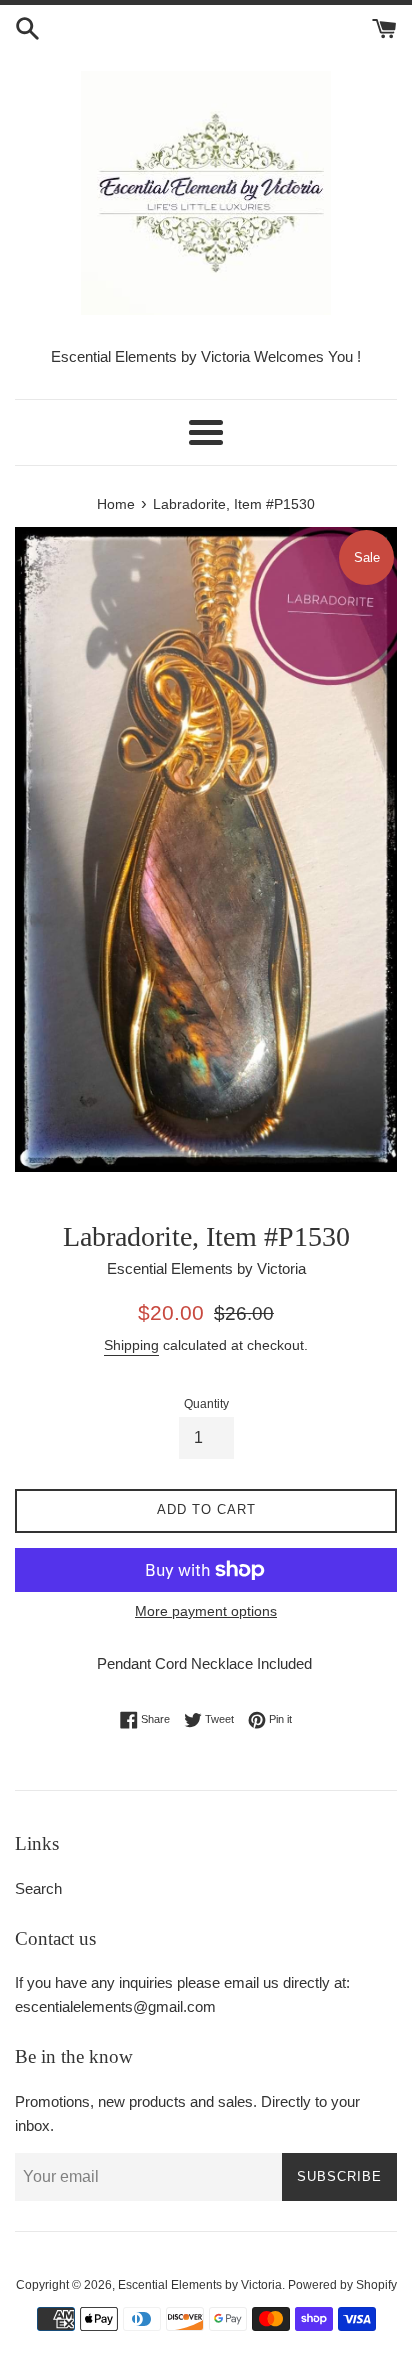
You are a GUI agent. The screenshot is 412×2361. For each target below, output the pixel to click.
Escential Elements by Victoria (200, 2285)
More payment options (206, 1611)
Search (38, 1888)
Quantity (206, 1404)
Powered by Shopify (342, 2285)
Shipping (131, 1345)
